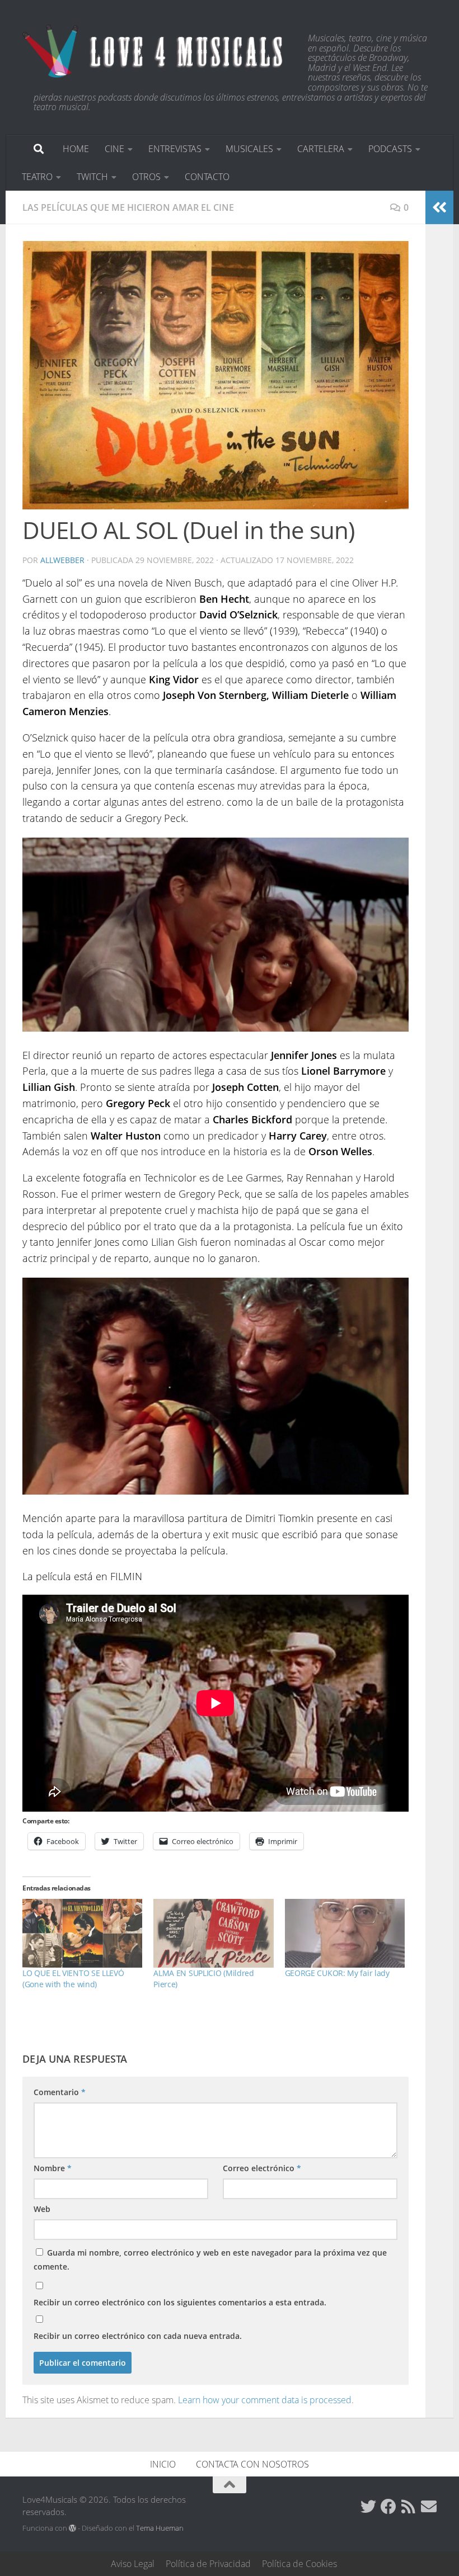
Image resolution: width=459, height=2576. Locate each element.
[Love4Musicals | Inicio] (154, 50)
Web (42, 2209)
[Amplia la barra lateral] (439, 207)
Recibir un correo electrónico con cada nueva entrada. (138, 2336)
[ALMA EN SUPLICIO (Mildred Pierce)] (213, 1933)
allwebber (62, 560)
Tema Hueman (160, 2528)
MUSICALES (249, 149)
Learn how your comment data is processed (265, 2400)
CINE (114, 149)
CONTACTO (207, 177)
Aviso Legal (133, 2564)
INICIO (163, 2464)
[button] (216, 375)
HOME (76, 149)
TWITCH (92, 177)
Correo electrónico (262, 2168)
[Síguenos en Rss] (409, 2507)
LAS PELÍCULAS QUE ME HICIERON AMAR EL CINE (128, 207)
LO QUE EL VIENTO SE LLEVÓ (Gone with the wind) (73, 1979)
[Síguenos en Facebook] (388, 2507)
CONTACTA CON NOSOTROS (252, 2464)
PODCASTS (390, 149)
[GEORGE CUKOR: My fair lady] (345, 1933)
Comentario (60, 2092)
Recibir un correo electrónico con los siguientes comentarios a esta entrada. (180, 2302)
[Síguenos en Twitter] (368, 2507)
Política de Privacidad (208, 2564)
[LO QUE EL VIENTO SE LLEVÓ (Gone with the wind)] (82, 1933)
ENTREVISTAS (175, 149)
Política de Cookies (299, 2564)
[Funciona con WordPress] (72, 2528)
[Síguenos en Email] (429, 2507)
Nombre (53, 2168)
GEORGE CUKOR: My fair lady (337, 1973)
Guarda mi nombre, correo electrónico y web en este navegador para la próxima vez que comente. (210, 2260)
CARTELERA (321, 149)
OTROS (146, 177)
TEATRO (37, 177)
